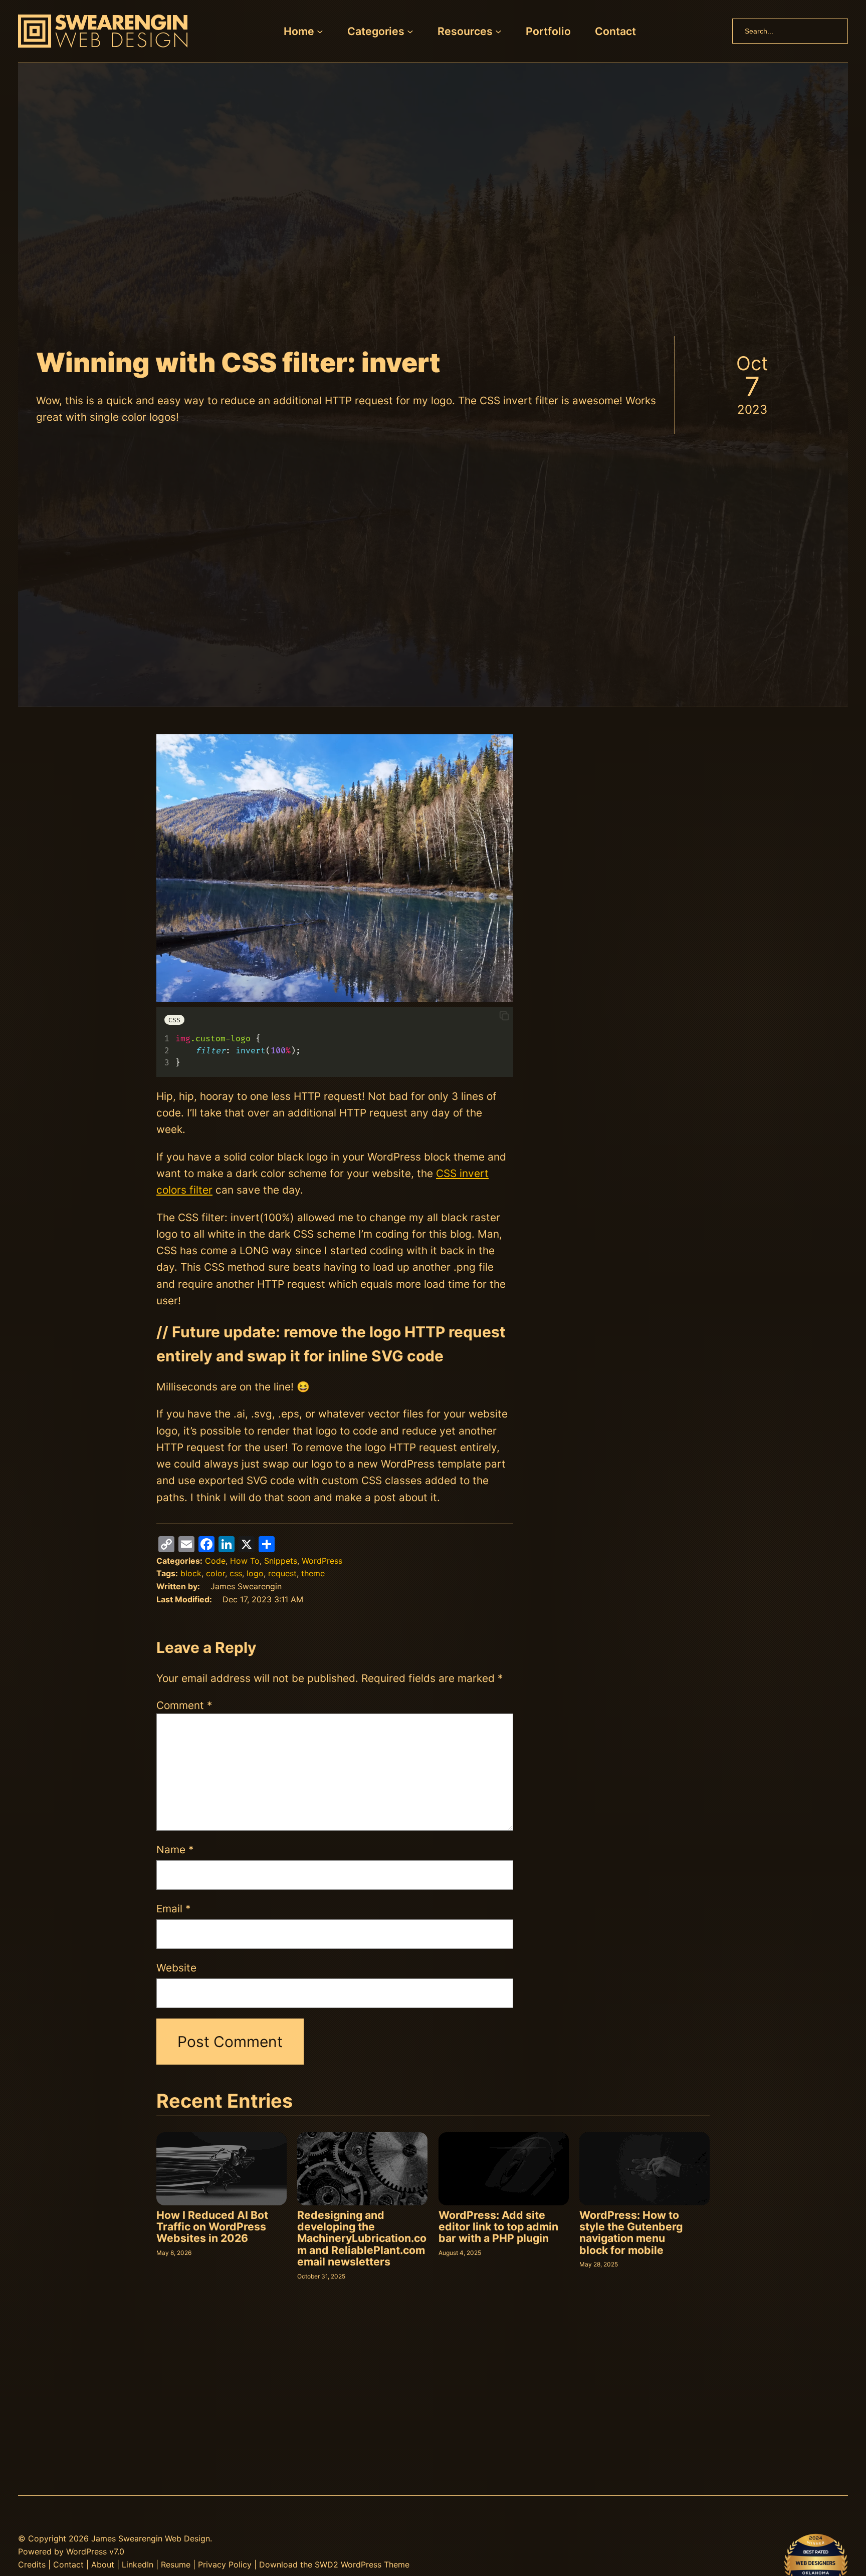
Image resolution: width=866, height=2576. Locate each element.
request (282, 1573)
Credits (32, 2564)
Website (176, 1968)
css (236, 1573)
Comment (184, 1705)
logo (255, 1573)
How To (245, 1561)
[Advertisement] (620, 804)
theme (313, 1573)
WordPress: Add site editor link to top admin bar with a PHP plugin (498, 2227)
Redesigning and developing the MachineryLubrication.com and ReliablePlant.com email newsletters (362, 2239)
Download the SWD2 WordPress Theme (334, 2564)
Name (175, 1849)
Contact (68, 2564)
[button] (504, 1017)
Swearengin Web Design (164, 2538)
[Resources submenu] (498, 31)
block (191, 1573)
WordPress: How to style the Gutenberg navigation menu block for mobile (631, 2233)
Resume (176, 2564)
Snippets (281, 1561)
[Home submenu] (320, 31)
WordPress (322, 1561)
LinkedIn (138, 2564)
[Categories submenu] (410, 31)
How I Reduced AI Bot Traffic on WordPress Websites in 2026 (212, 2227)
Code (215, 1561)
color (215, 1573)
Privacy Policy (225, 2564)
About (103, 2564)
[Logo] (103, 31)
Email (173, 1909)
